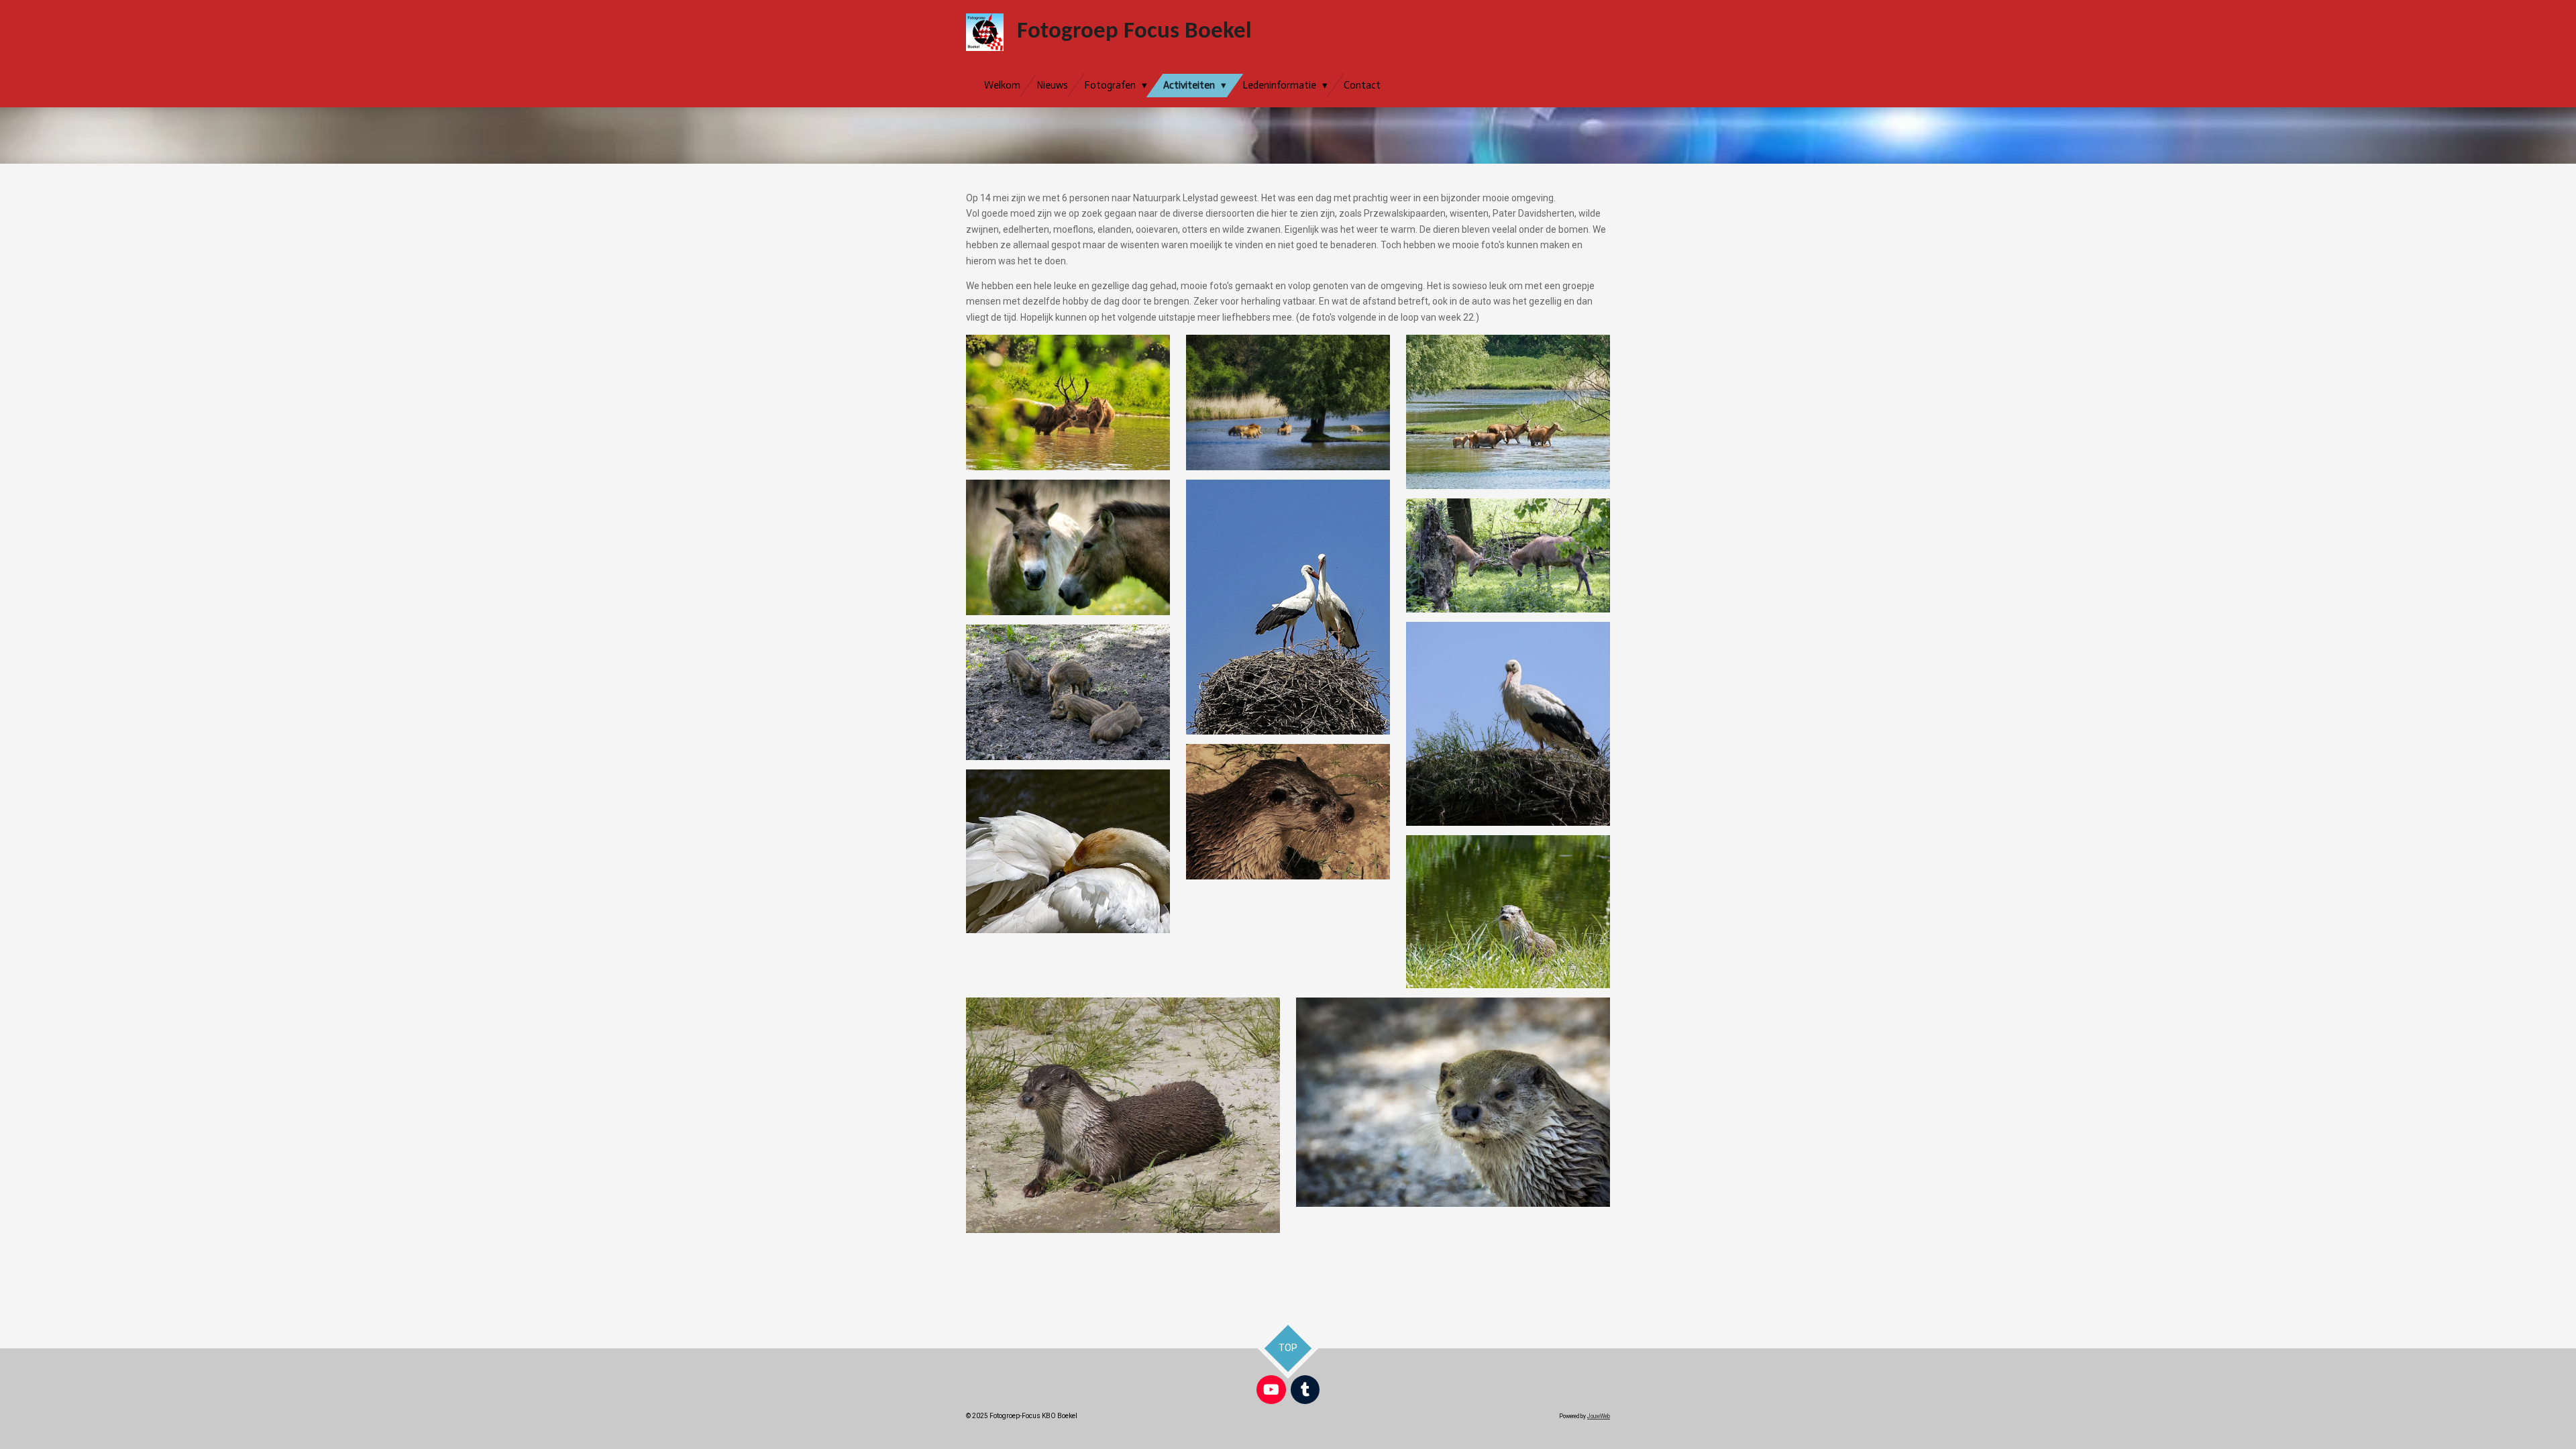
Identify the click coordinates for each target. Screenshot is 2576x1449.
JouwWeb (1599, 1416)
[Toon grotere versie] (1068, 402)
